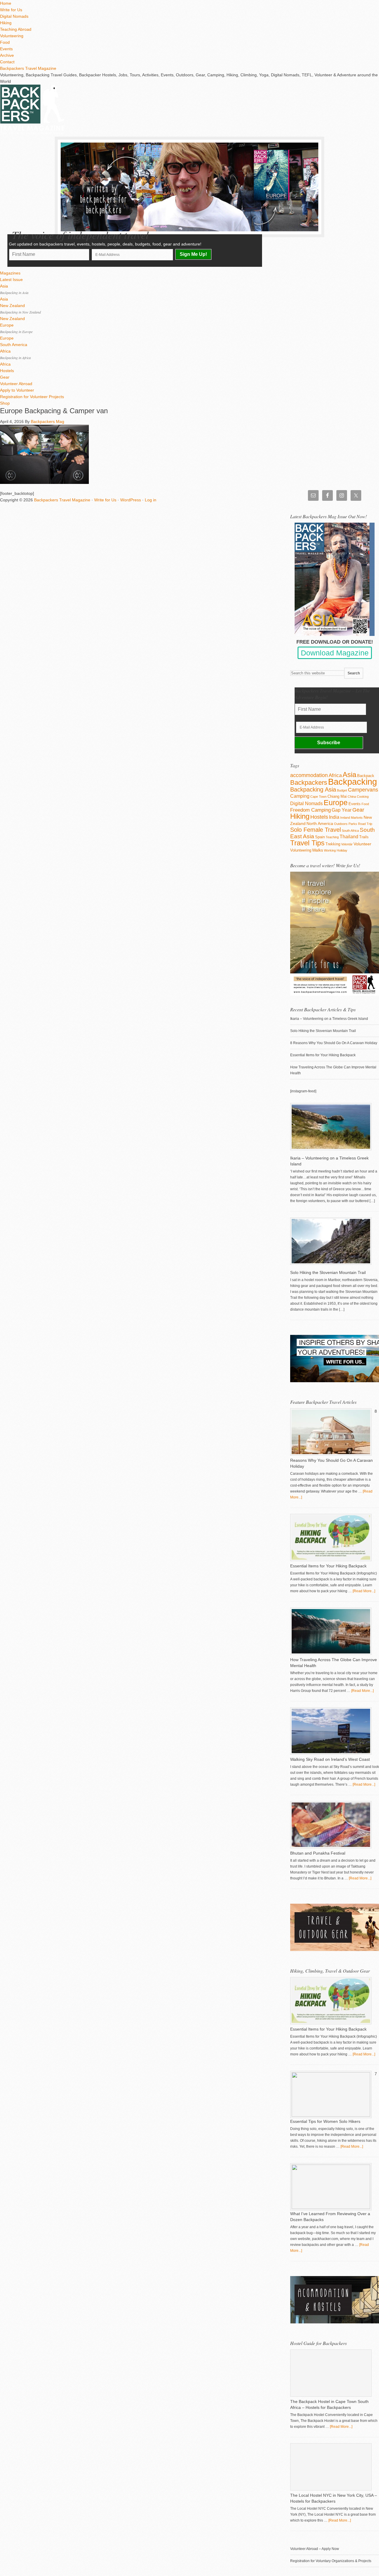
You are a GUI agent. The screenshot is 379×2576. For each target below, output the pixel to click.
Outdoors (341, 824)
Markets (357, 818)
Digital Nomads (306, 804)
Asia (349, 775)
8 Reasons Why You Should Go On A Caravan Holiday (334, 1043)
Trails (364, 837)
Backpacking (352, 782)
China (352, 797)
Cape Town (318, 797)
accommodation (309, 775)
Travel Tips (307, 843)
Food (365, 804)
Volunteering (301, 850)
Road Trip (365, 824)
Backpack (366, 776)
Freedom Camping (310, 810)
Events (355, 804)
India (334, 817)
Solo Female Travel (315, 830)
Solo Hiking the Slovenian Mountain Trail (323, 1031)
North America (320, 823)
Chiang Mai (337, 796)
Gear (358, 810)
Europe (336, 802)
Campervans (363, 790)
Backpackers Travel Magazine (28, 68)
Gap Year (342, 810)
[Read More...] (364, 1591)
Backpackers (309, 783)
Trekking (333, 844)
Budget (342, 790)
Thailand (349, 837)
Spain (320, 837)
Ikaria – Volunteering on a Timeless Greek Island (329, 1019)
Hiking (300, 816)
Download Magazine (335, 653)
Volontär (347, 844)
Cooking (363, 797)
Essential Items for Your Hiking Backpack (323, 1055)
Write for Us (105, 500)
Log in (151, 500)
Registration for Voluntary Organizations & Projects (331, 2561)
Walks (318, 850)
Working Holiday (336, 850)
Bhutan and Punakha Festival (318, 1853)
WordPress (131, 500)
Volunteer (362, 844)
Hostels (319, 817)
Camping (300, 796)
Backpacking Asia (313, 789)
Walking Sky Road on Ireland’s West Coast (330, 1759)
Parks (353, 824)
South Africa (350, 831)
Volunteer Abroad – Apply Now (315, 2549)
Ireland (345, 818)
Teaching (332, 837)
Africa (335, 775)
